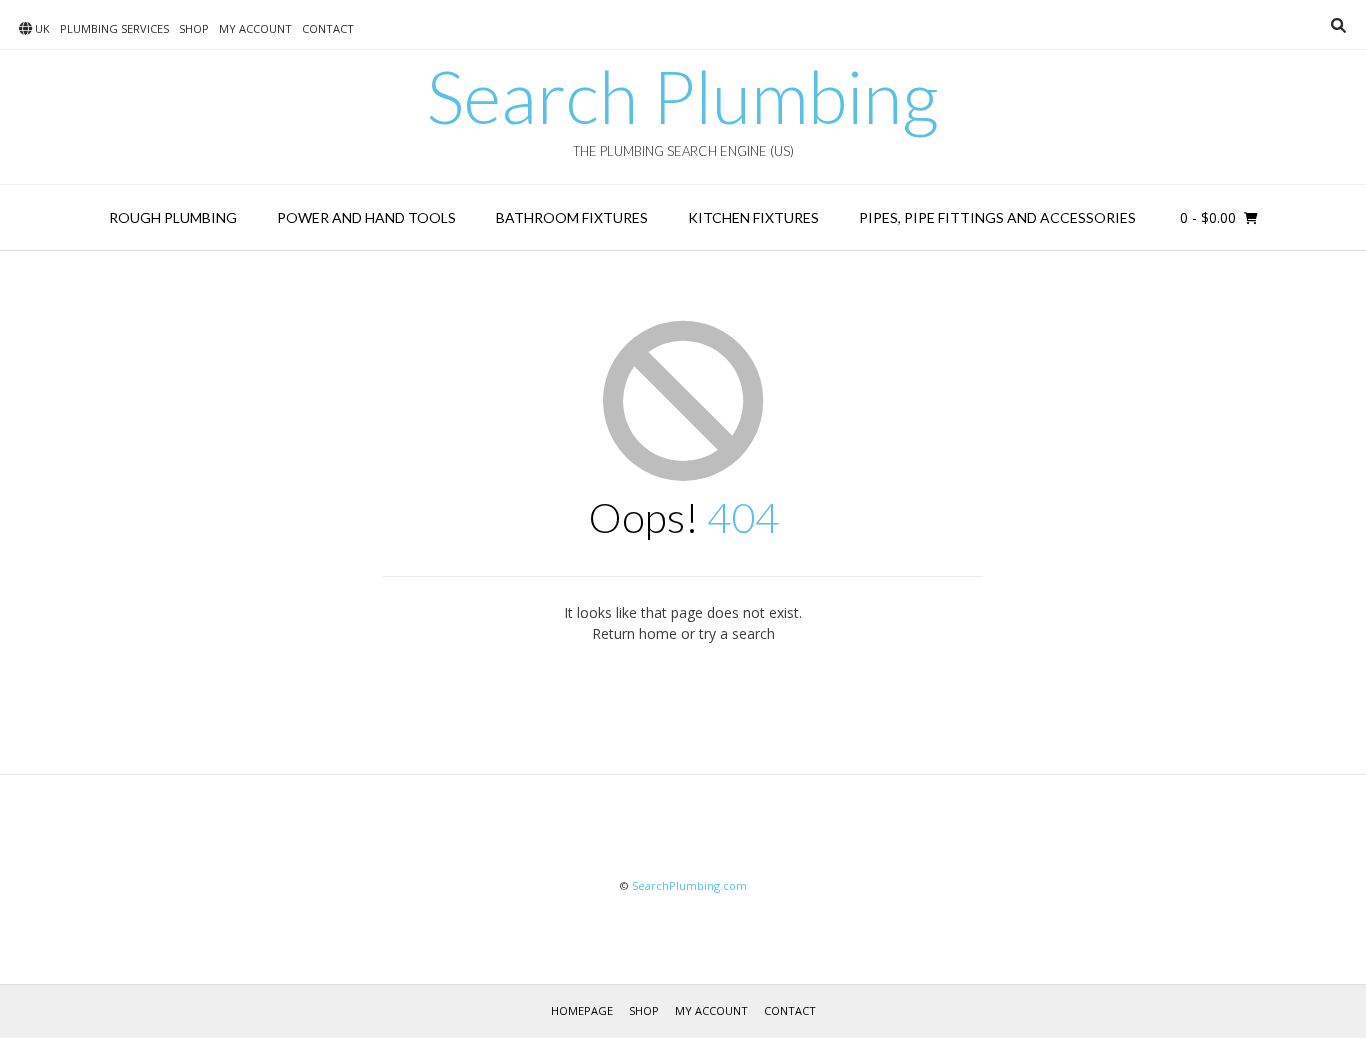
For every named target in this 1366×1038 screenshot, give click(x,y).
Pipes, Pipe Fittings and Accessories (997, 217)
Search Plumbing (683, 96)
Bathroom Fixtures (572, 217)
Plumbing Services (114, 28)
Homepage (582, 1010)
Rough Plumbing (173, 217)
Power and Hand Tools (366, 217)
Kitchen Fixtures (753, 217)
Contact (328, 28)
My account (255, 28)
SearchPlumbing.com (689, 885)
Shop (194, 28)
